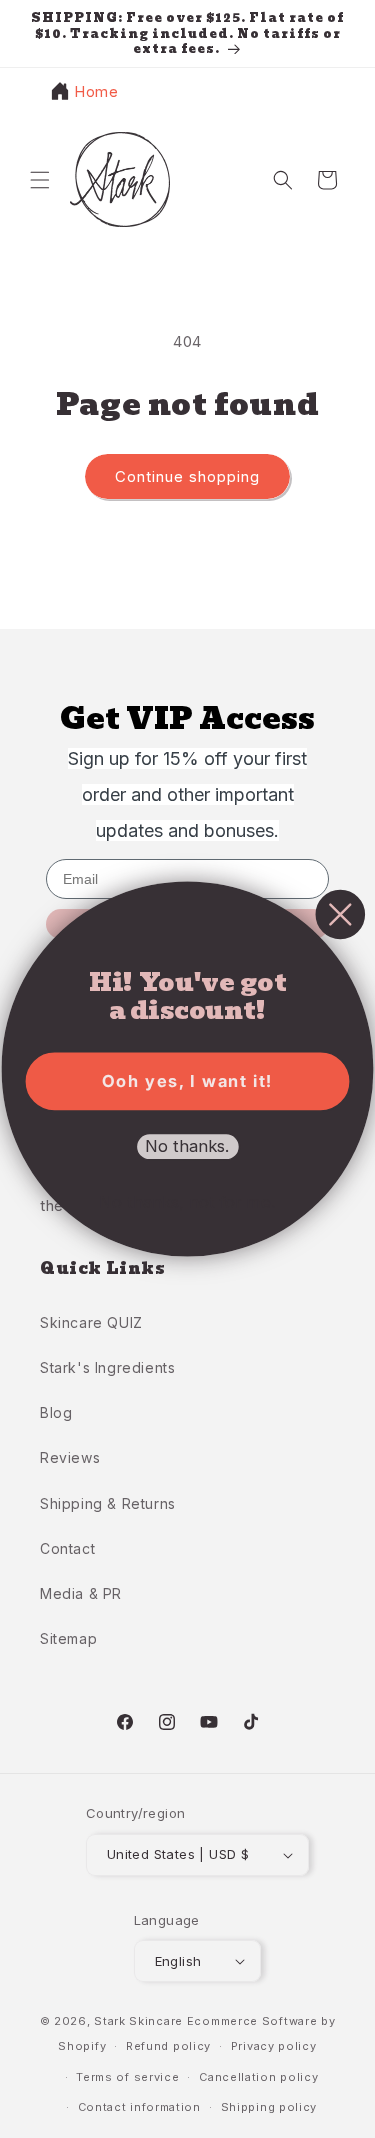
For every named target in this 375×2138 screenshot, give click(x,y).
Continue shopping (187, 476)
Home (96, 91)
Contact (67, 1548)
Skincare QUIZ (91, 1322)
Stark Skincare (138, 2021)
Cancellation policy (258, 2077)
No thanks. (187, 1147)
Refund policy (168, 2046)
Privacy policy (274, 2046)
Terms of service (127, 2077)
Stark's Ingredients (107, 1367)
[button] (40, 180)
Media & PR (81, 1593)
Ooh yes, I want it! (187, 1081)
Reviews (70, 1457)
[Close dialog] (341, 915)
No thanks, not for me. (187, 1202)
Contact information (139, 2107)
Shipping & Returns (108, 1503)
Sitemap (68, 1638)
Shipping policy (269, 2107)
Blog (56, 1412)
